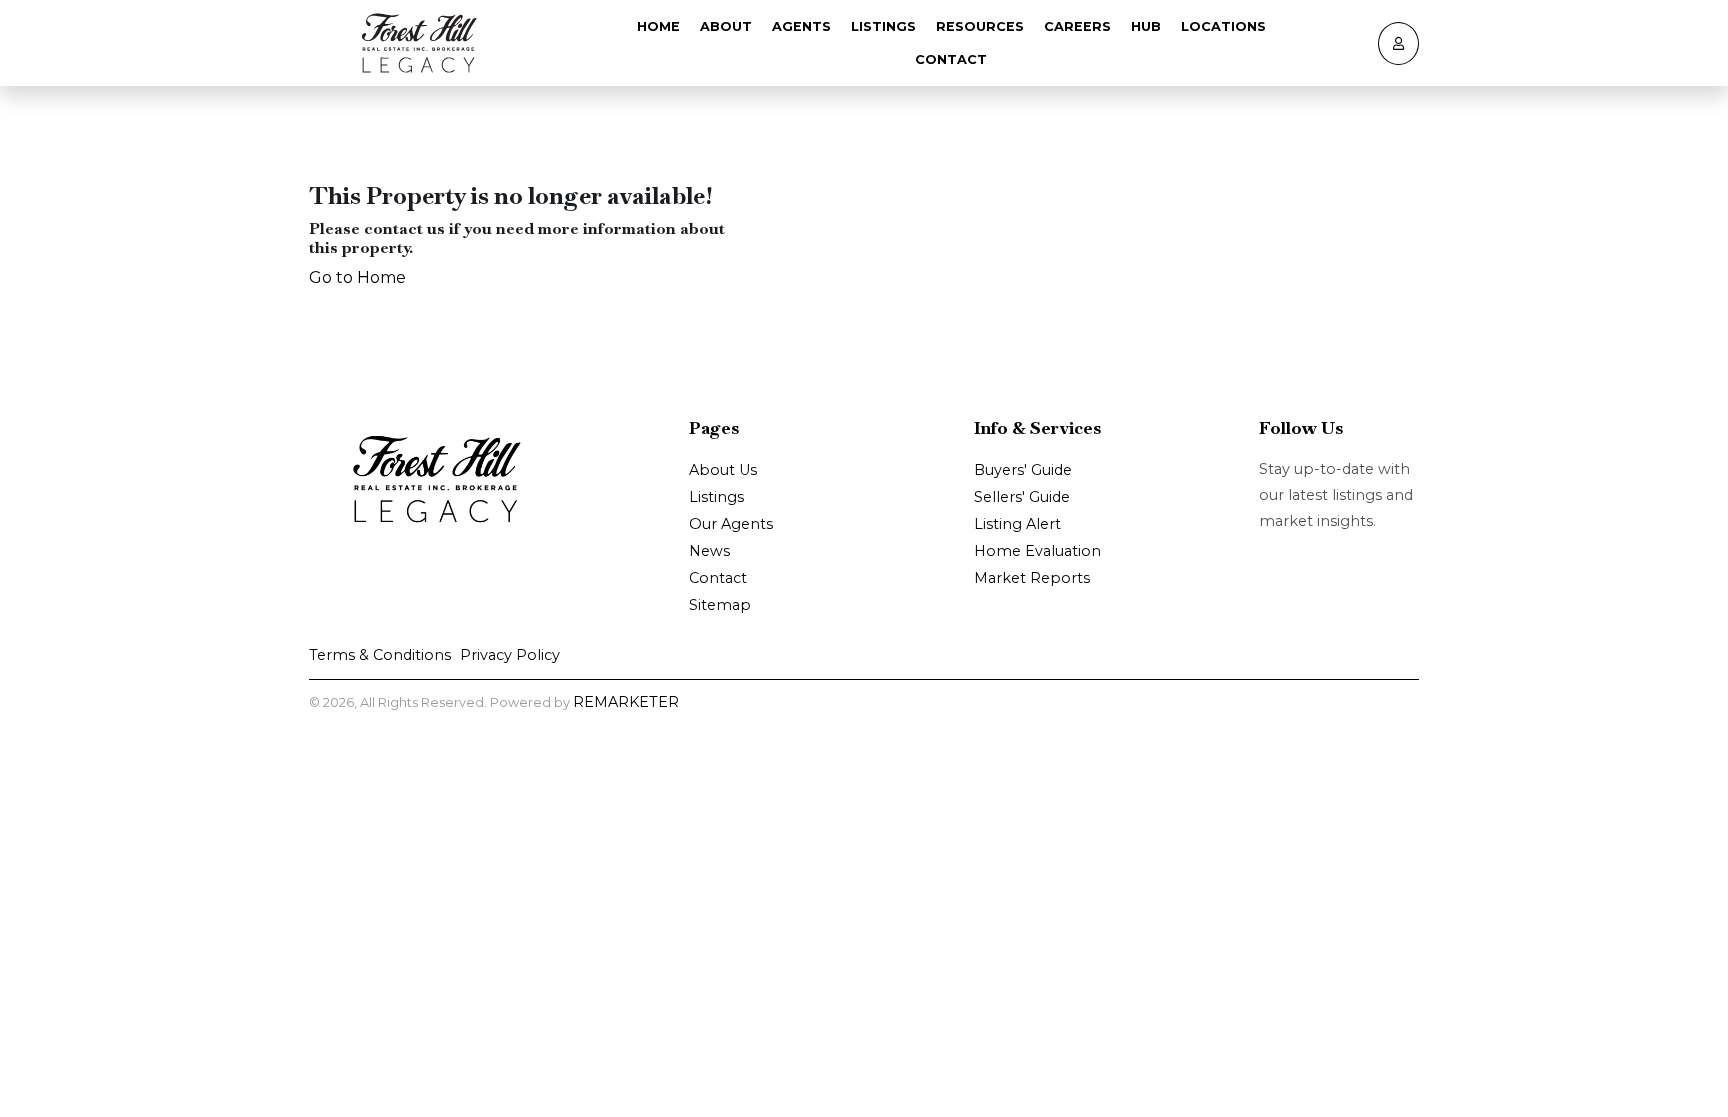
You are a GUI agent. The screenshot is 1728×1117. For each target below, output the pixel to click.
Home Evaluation (1037, 551)
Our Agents (731, 524)
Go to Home (357, 277)
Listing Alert (1017, 524)
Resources (980, 26)
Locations (1223, 26)
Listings (883, 26)
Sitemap (720, 605)
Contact (951, 59)
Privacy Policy (510, 655)
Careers (1077, 26)
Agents (801, 26)
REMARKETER (626, 702)
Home (658, 26)
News (709, 551)
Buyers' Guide (1023, 470)
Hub (1146, 26)
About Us (723, 470)
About (726, 26)
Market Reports (1032, 578)
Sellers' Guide (1022, 497)
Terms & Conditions (380, 655)
